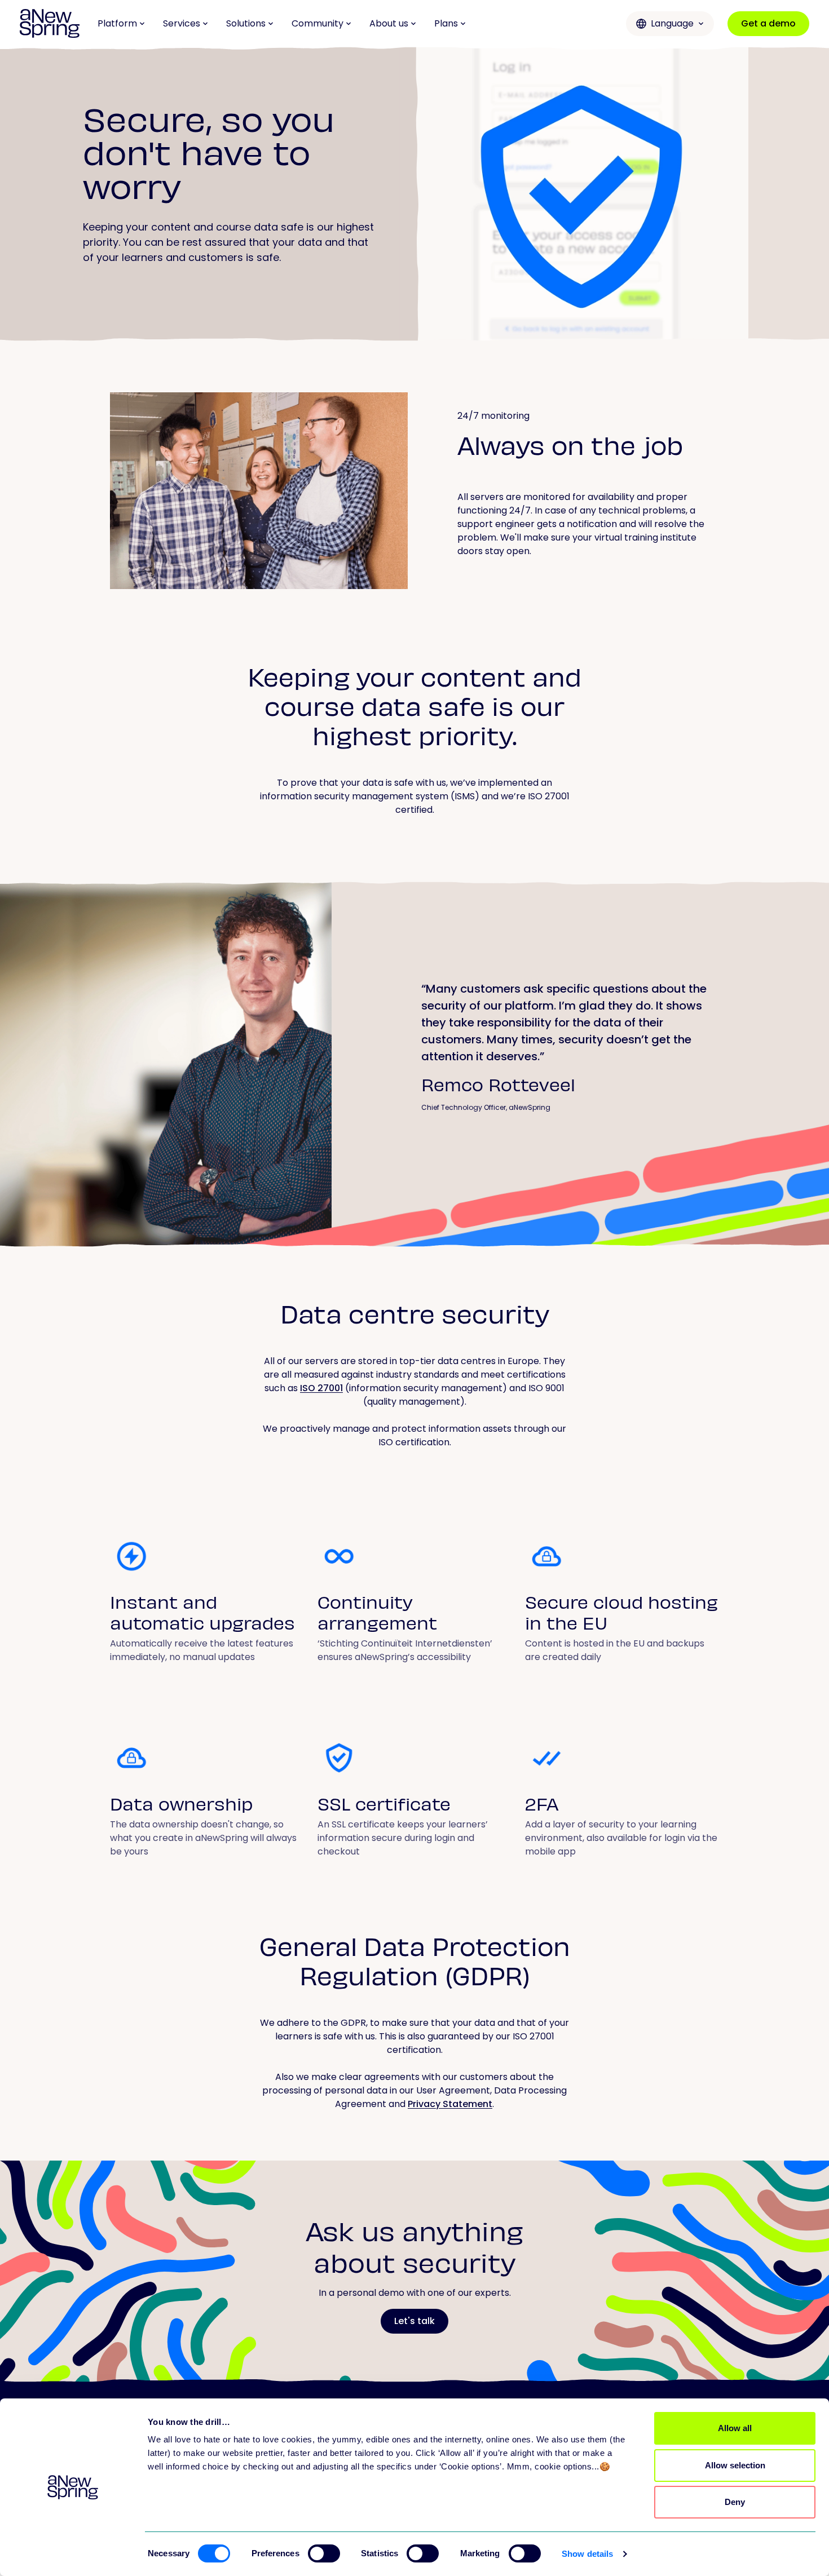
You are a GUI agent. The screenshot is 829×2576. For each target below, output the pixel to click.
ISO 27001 (321, 1388)
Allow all (735, 2428)
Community (318, 23)
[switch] (324, 2553)
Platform (117, 23)
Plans (446, 23)
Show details (587, 2554)
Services (182, 23)
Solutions (246, 23)
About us (389, 23)
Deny (735, 2502)
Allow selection (735, 2465)
